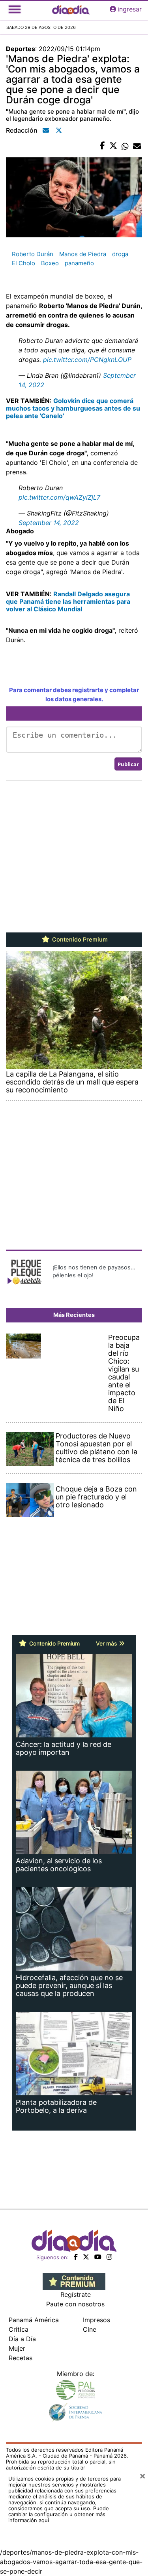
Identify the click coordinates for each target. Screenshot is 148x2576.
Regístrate (76, 2294)
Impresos (96, 2320)
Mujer (17, 2348)
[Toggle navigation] (15, 9)
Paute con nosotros (75, 2304)
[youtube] (98, 2257)
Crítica (19, 2329)
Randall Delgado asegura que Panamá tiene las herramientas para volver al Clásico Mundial (68, 601)
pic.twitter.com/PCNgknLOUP (87, 360)
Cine (90, 2329)
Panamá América (34, 2320)
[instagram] (109, 2257)
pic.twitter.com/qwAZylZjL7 (59, 497)
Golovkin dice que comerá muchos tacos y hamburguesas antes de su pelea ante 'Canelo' (73, 408)
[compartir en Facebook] (102, 146)
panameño (79, 263)
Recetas (21, 2358)
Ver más (107, 1643)
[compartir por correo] (137, 146)
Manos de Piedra (83, 254)
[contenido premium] (74, 2281)
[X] (86, 2257)
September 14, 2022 (49, 523)
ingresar (130, 9)
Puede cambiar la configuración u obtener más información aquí (59, 2514)
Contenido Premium (79, 940)
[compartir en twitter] (113, 146)
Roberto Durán (33, 254)
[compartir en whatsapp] (125, 146)
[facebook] (76, 2257)
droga (120, 254)
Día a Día (22, 2339)
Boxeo (50, 263)
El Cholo (23, 263)
